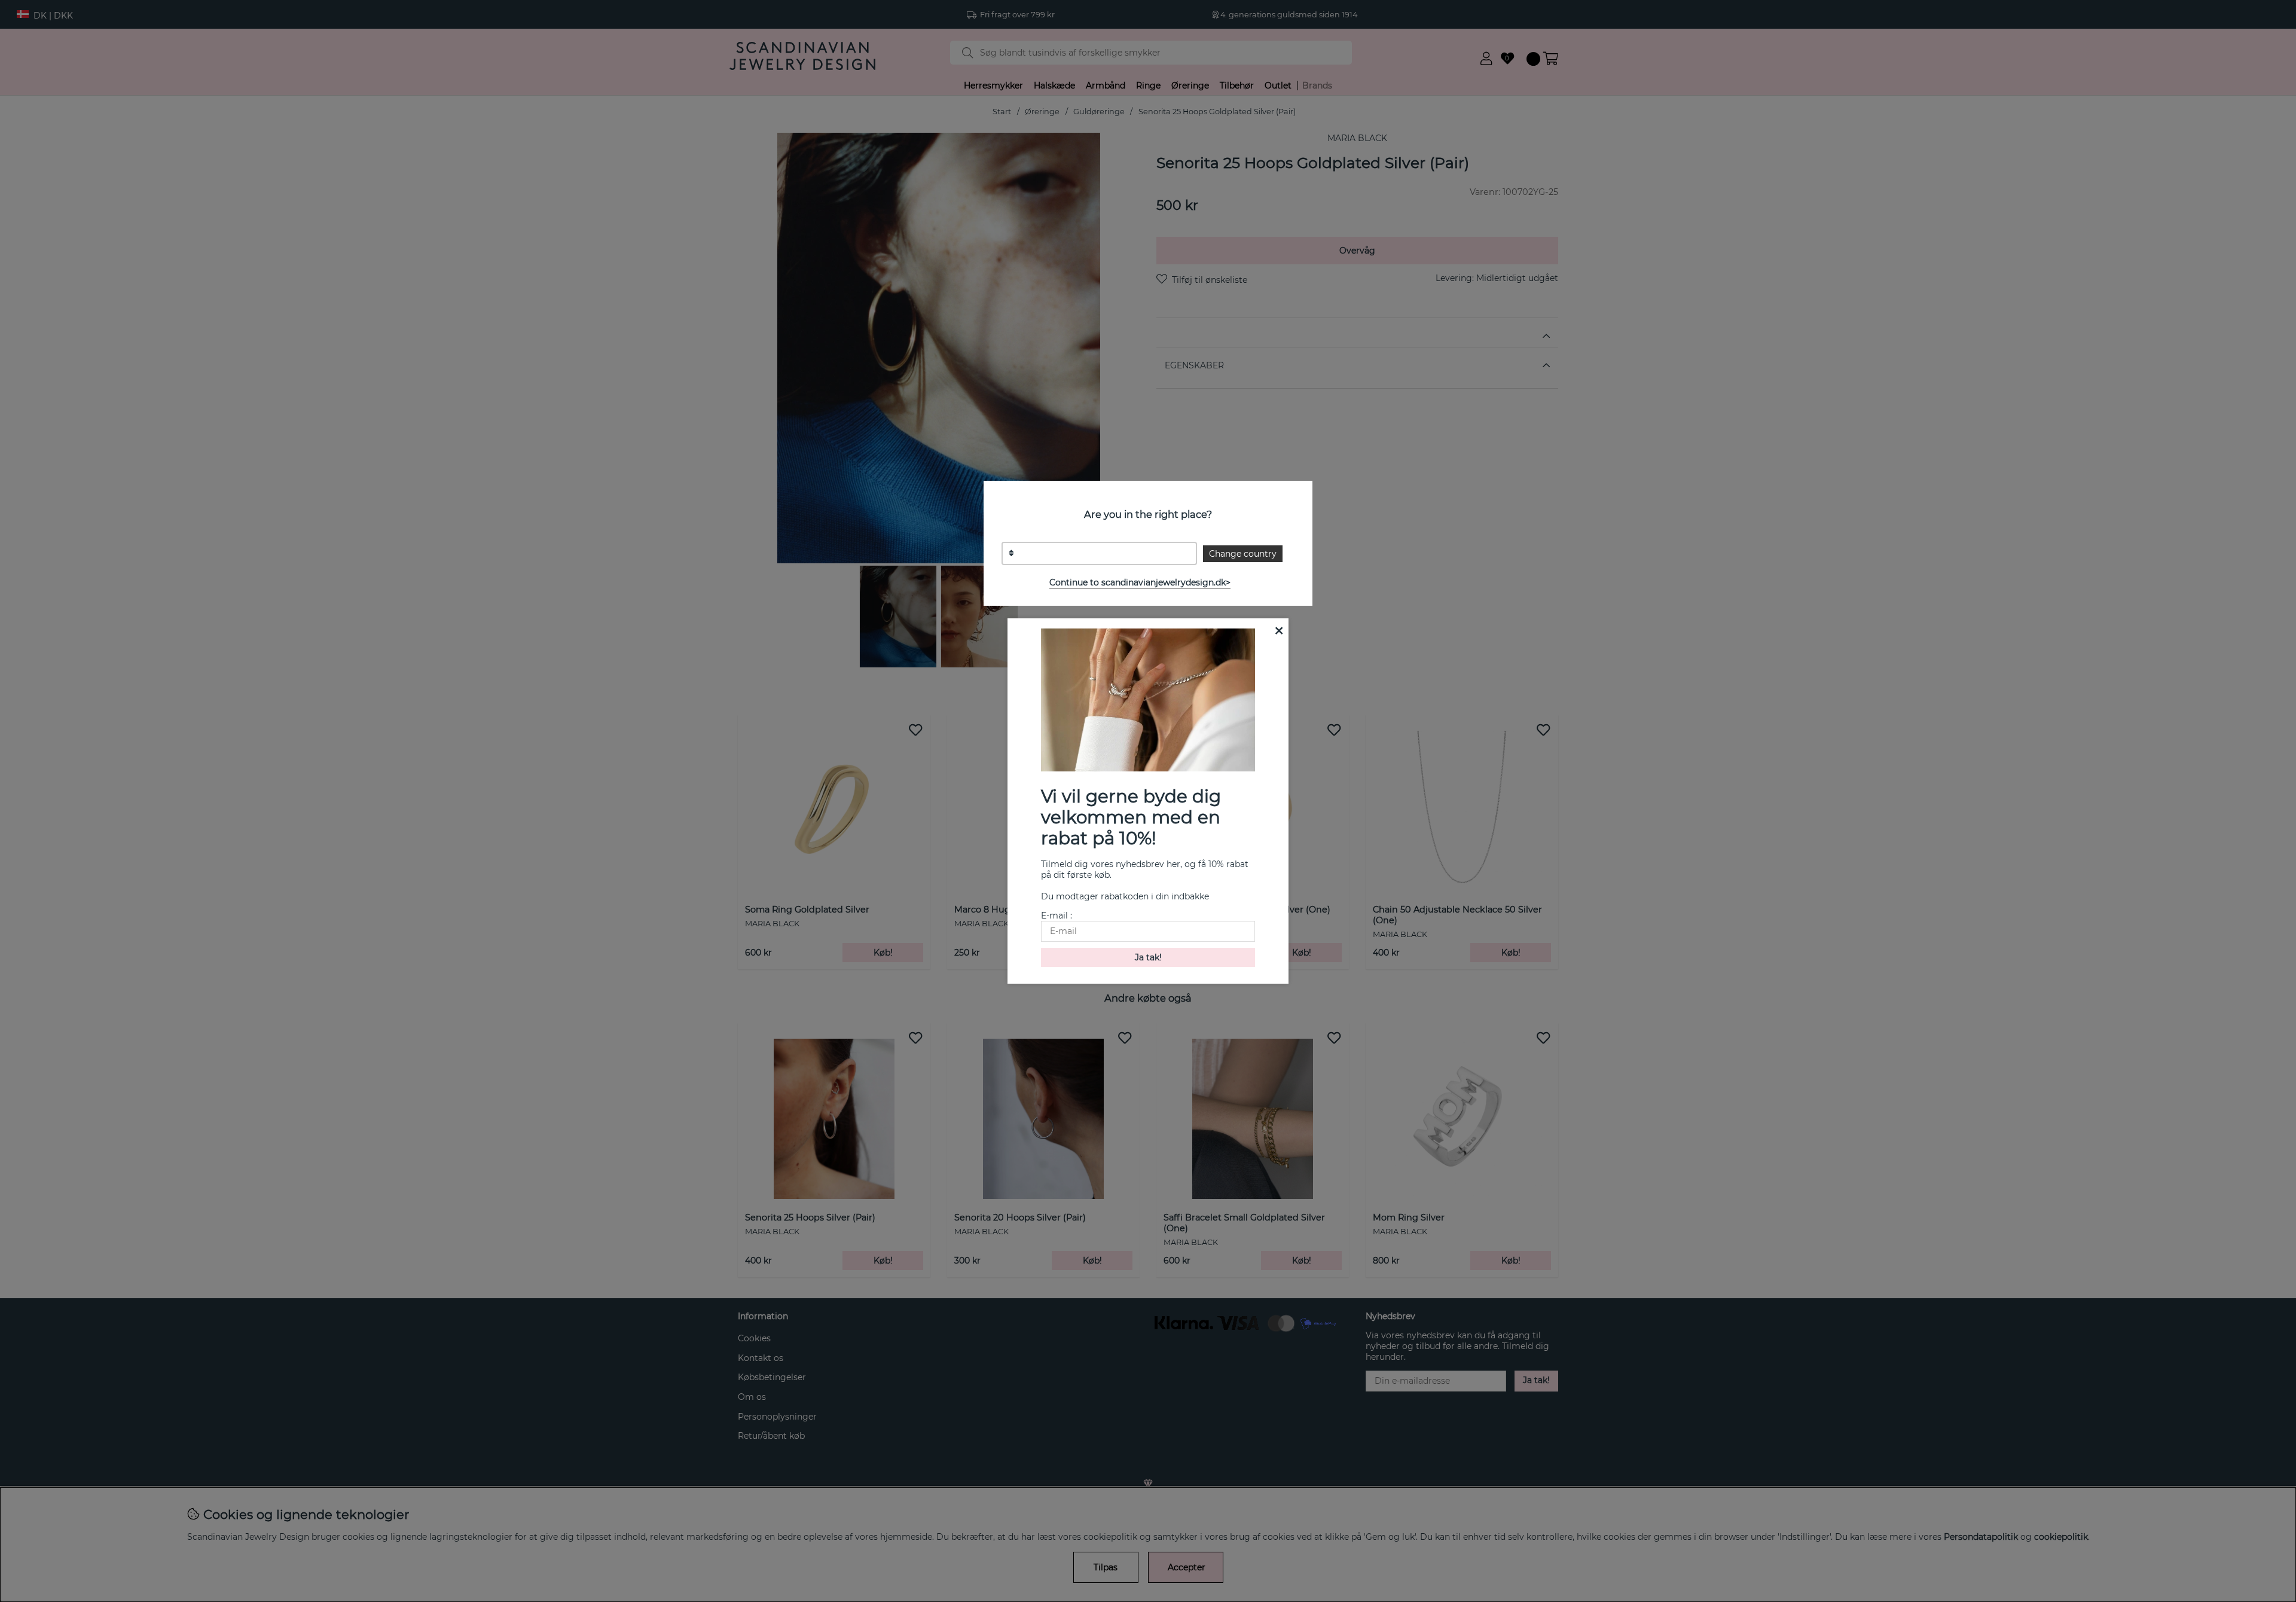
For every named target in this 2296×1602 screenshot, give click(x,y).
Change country (1243, 554)
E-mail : (1057, 916)
